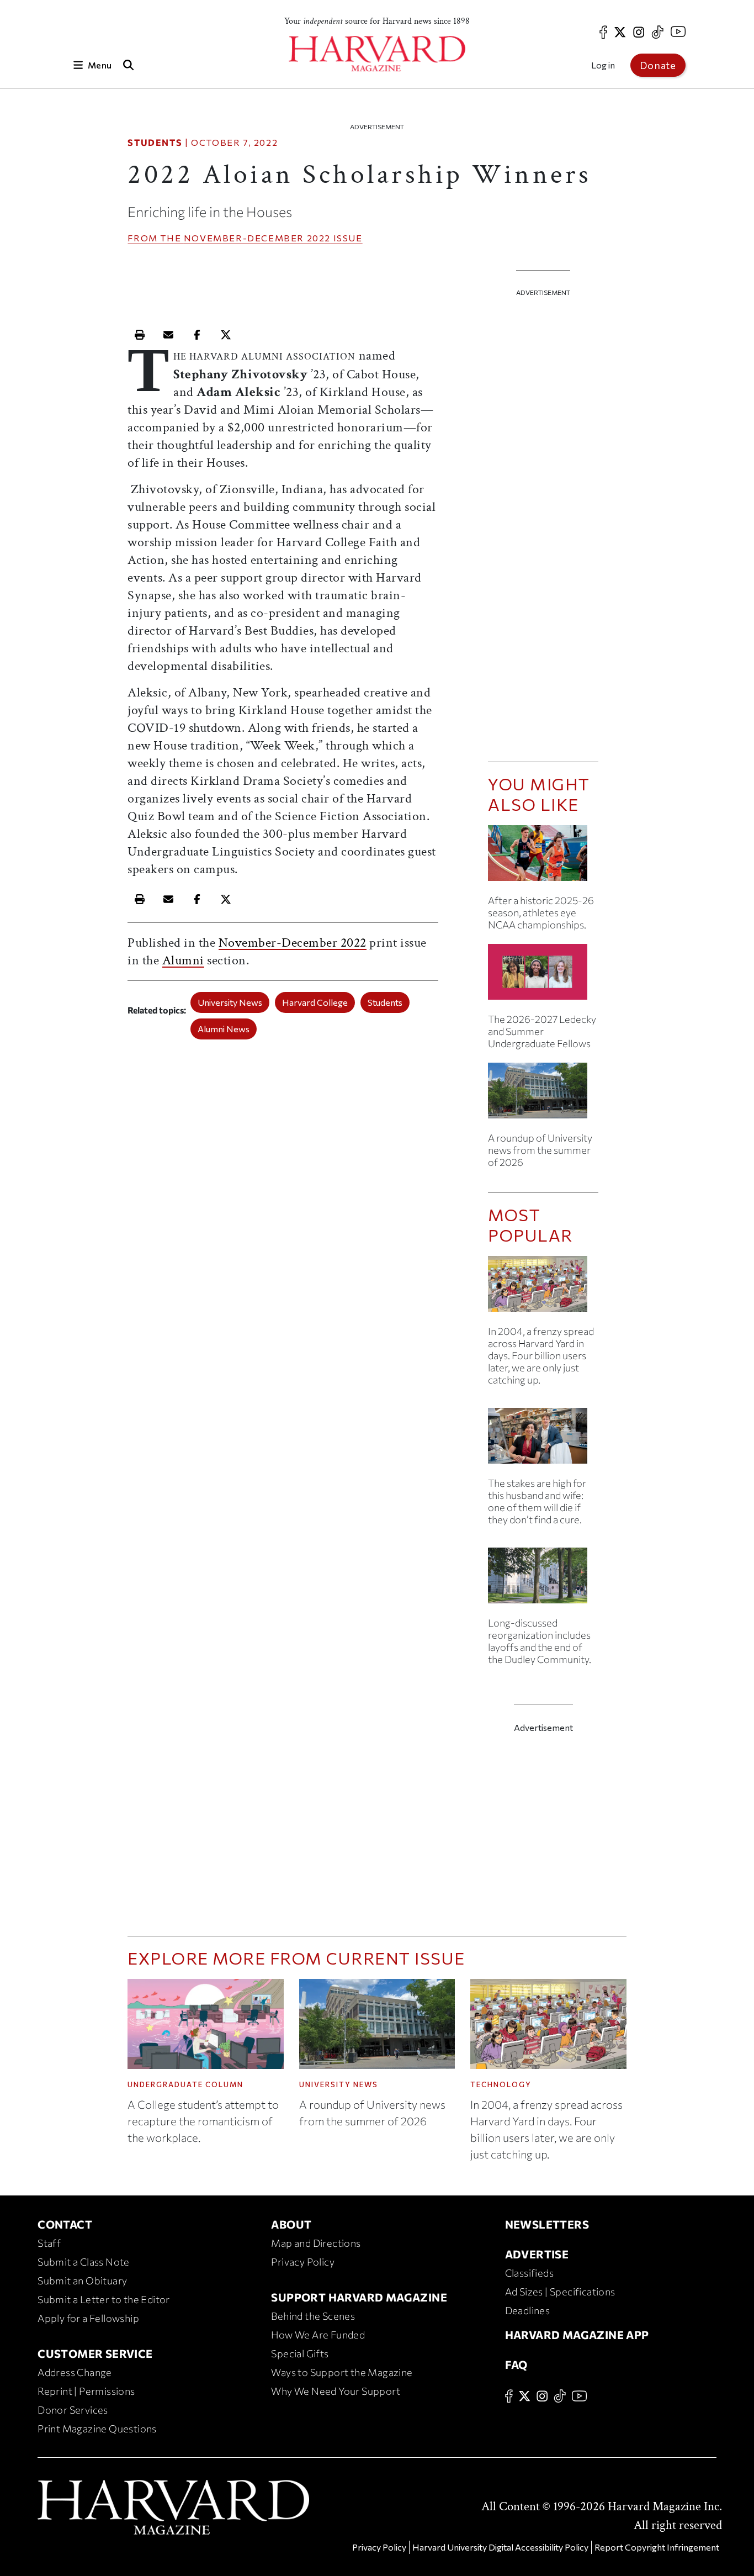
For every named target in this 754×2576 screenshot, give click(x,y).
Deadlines (528, 2310)
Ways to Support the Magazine (342, 2372)
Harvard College (315, 1002)
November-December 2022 (257, 238)
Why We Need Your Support (336, 2391)
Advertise (537, 2254)
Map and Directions (316, 2243)
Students (155, 142)
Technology (501, 2084)
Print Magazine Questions (97, 2429)
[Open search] (128, 65)
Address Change (75, 2372)
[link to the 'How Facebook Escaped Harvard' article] (543, 1288)
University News (230, 1002)
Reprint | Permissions (86, 2391)
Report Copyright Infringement (657, 2547)
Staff (49, 2243)
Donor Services (73, 2410)
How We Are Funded (318, 2335)
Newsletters (547, 2224)
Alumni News (224, 1029)
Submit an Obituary (82, 2281)
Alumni (183, 960)
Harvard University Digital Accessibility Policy (500, 2547)
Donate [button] (658, 65)
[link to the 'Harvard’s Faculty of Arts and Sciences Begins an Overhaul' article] (543, 1580)
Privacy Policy (303, 2262)
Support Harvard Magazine (359, 2297)
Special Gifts (300, 2353)
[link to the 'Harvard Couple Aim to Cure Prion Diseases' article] (543, 1440)
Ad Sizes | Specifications (560, 2292)
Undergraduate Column (185, 2084)
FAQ (516, 2364)
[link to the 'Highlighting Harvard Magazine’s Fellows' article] (543, 976)
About (291, 2224)
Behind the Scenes (313, 2316)
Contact (65, 2224)
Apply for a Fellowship (88, 2318)
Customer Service (95, 2353)
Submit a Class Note (84, 2262)
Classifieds (529, 2273)
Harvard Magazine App (577, 2335)
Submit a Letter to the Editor (104, 2299)
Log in (603, 65)
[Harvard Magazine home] (377, 54)
